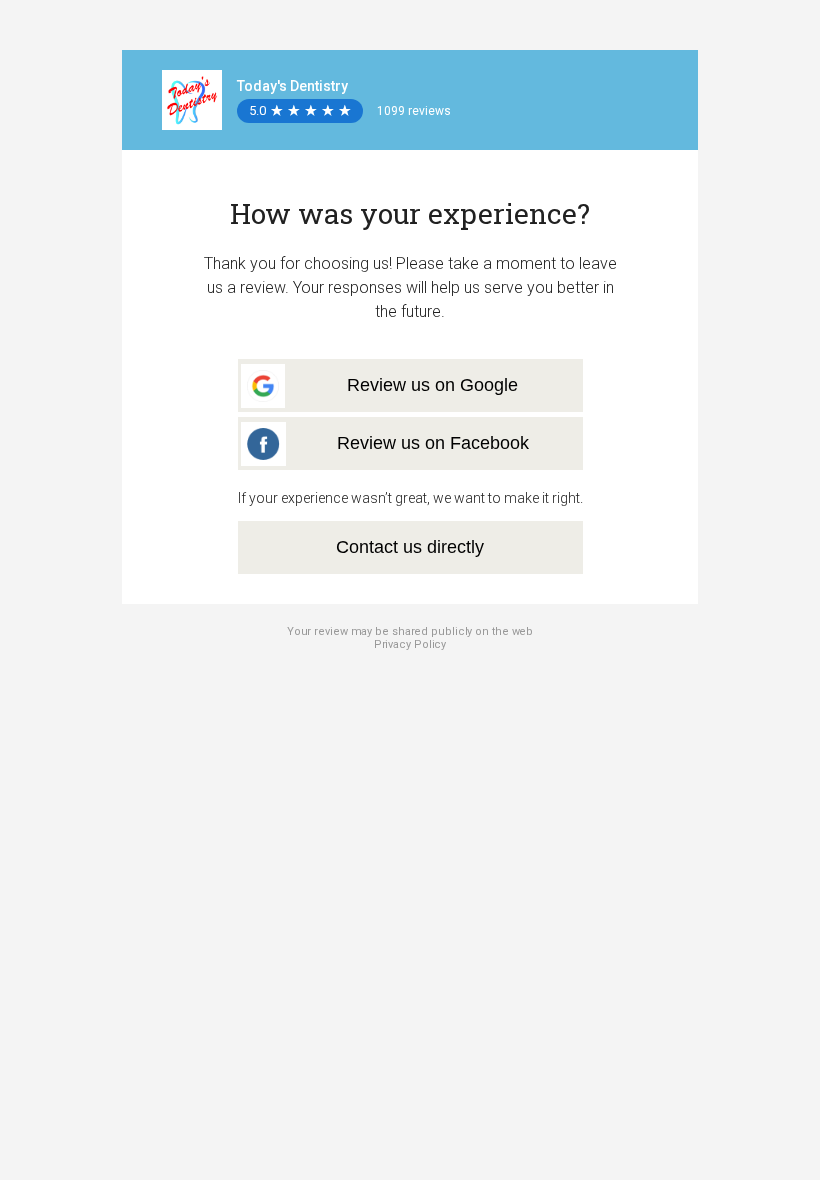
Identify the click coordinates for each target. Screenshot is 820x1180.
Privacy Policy (410, 644)
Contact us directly (410, 547)
